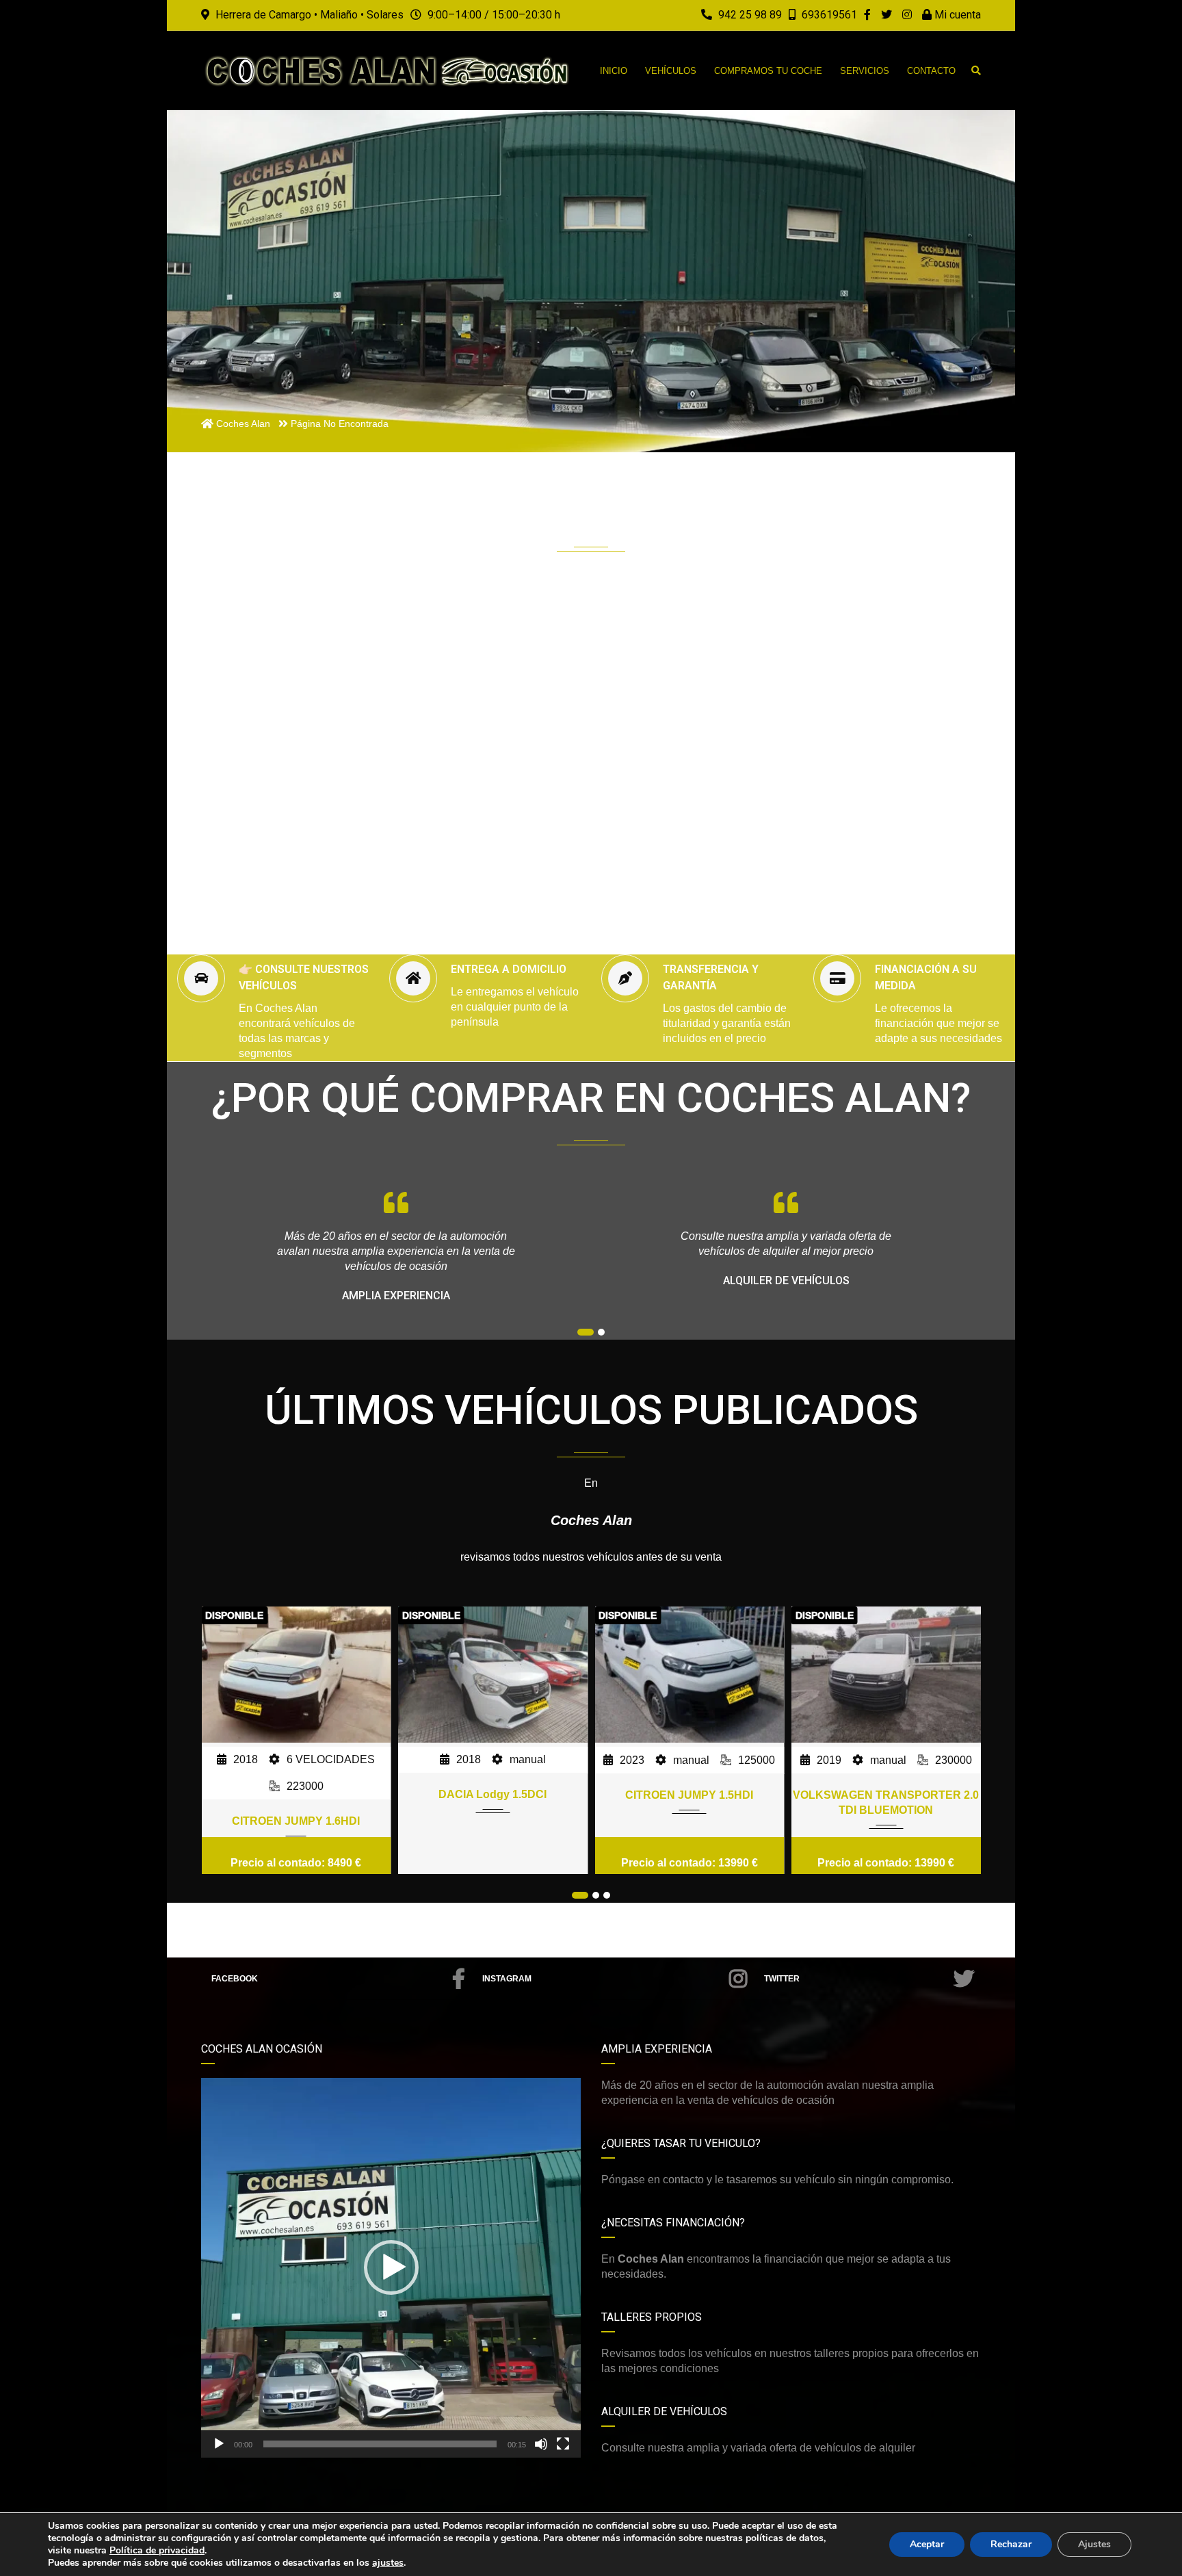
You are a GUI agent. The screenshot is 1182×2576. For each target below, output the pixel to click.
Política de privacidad (157, 2550)
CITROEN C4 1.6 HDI (886, 1794)
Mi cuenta (956, 15)
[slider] (380, 2444)
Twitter (782, 1979)
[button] (391, 2267)
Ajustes (1094, 2544)
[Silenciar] (541, 2444)
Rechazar (1011, 2544)
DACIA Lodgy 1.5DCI (296, 1794)
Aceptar (927, 2544)
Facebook (235, 1979)
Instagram (507, 1979)
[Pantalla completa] (563, 2444)
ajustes (388, 2563)
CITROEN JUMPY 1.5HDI (493, 1795)
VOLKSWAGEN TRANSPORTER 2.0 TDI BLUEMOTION (689, 1803)
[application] (391, 2268)
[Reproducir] (219, 2444)
